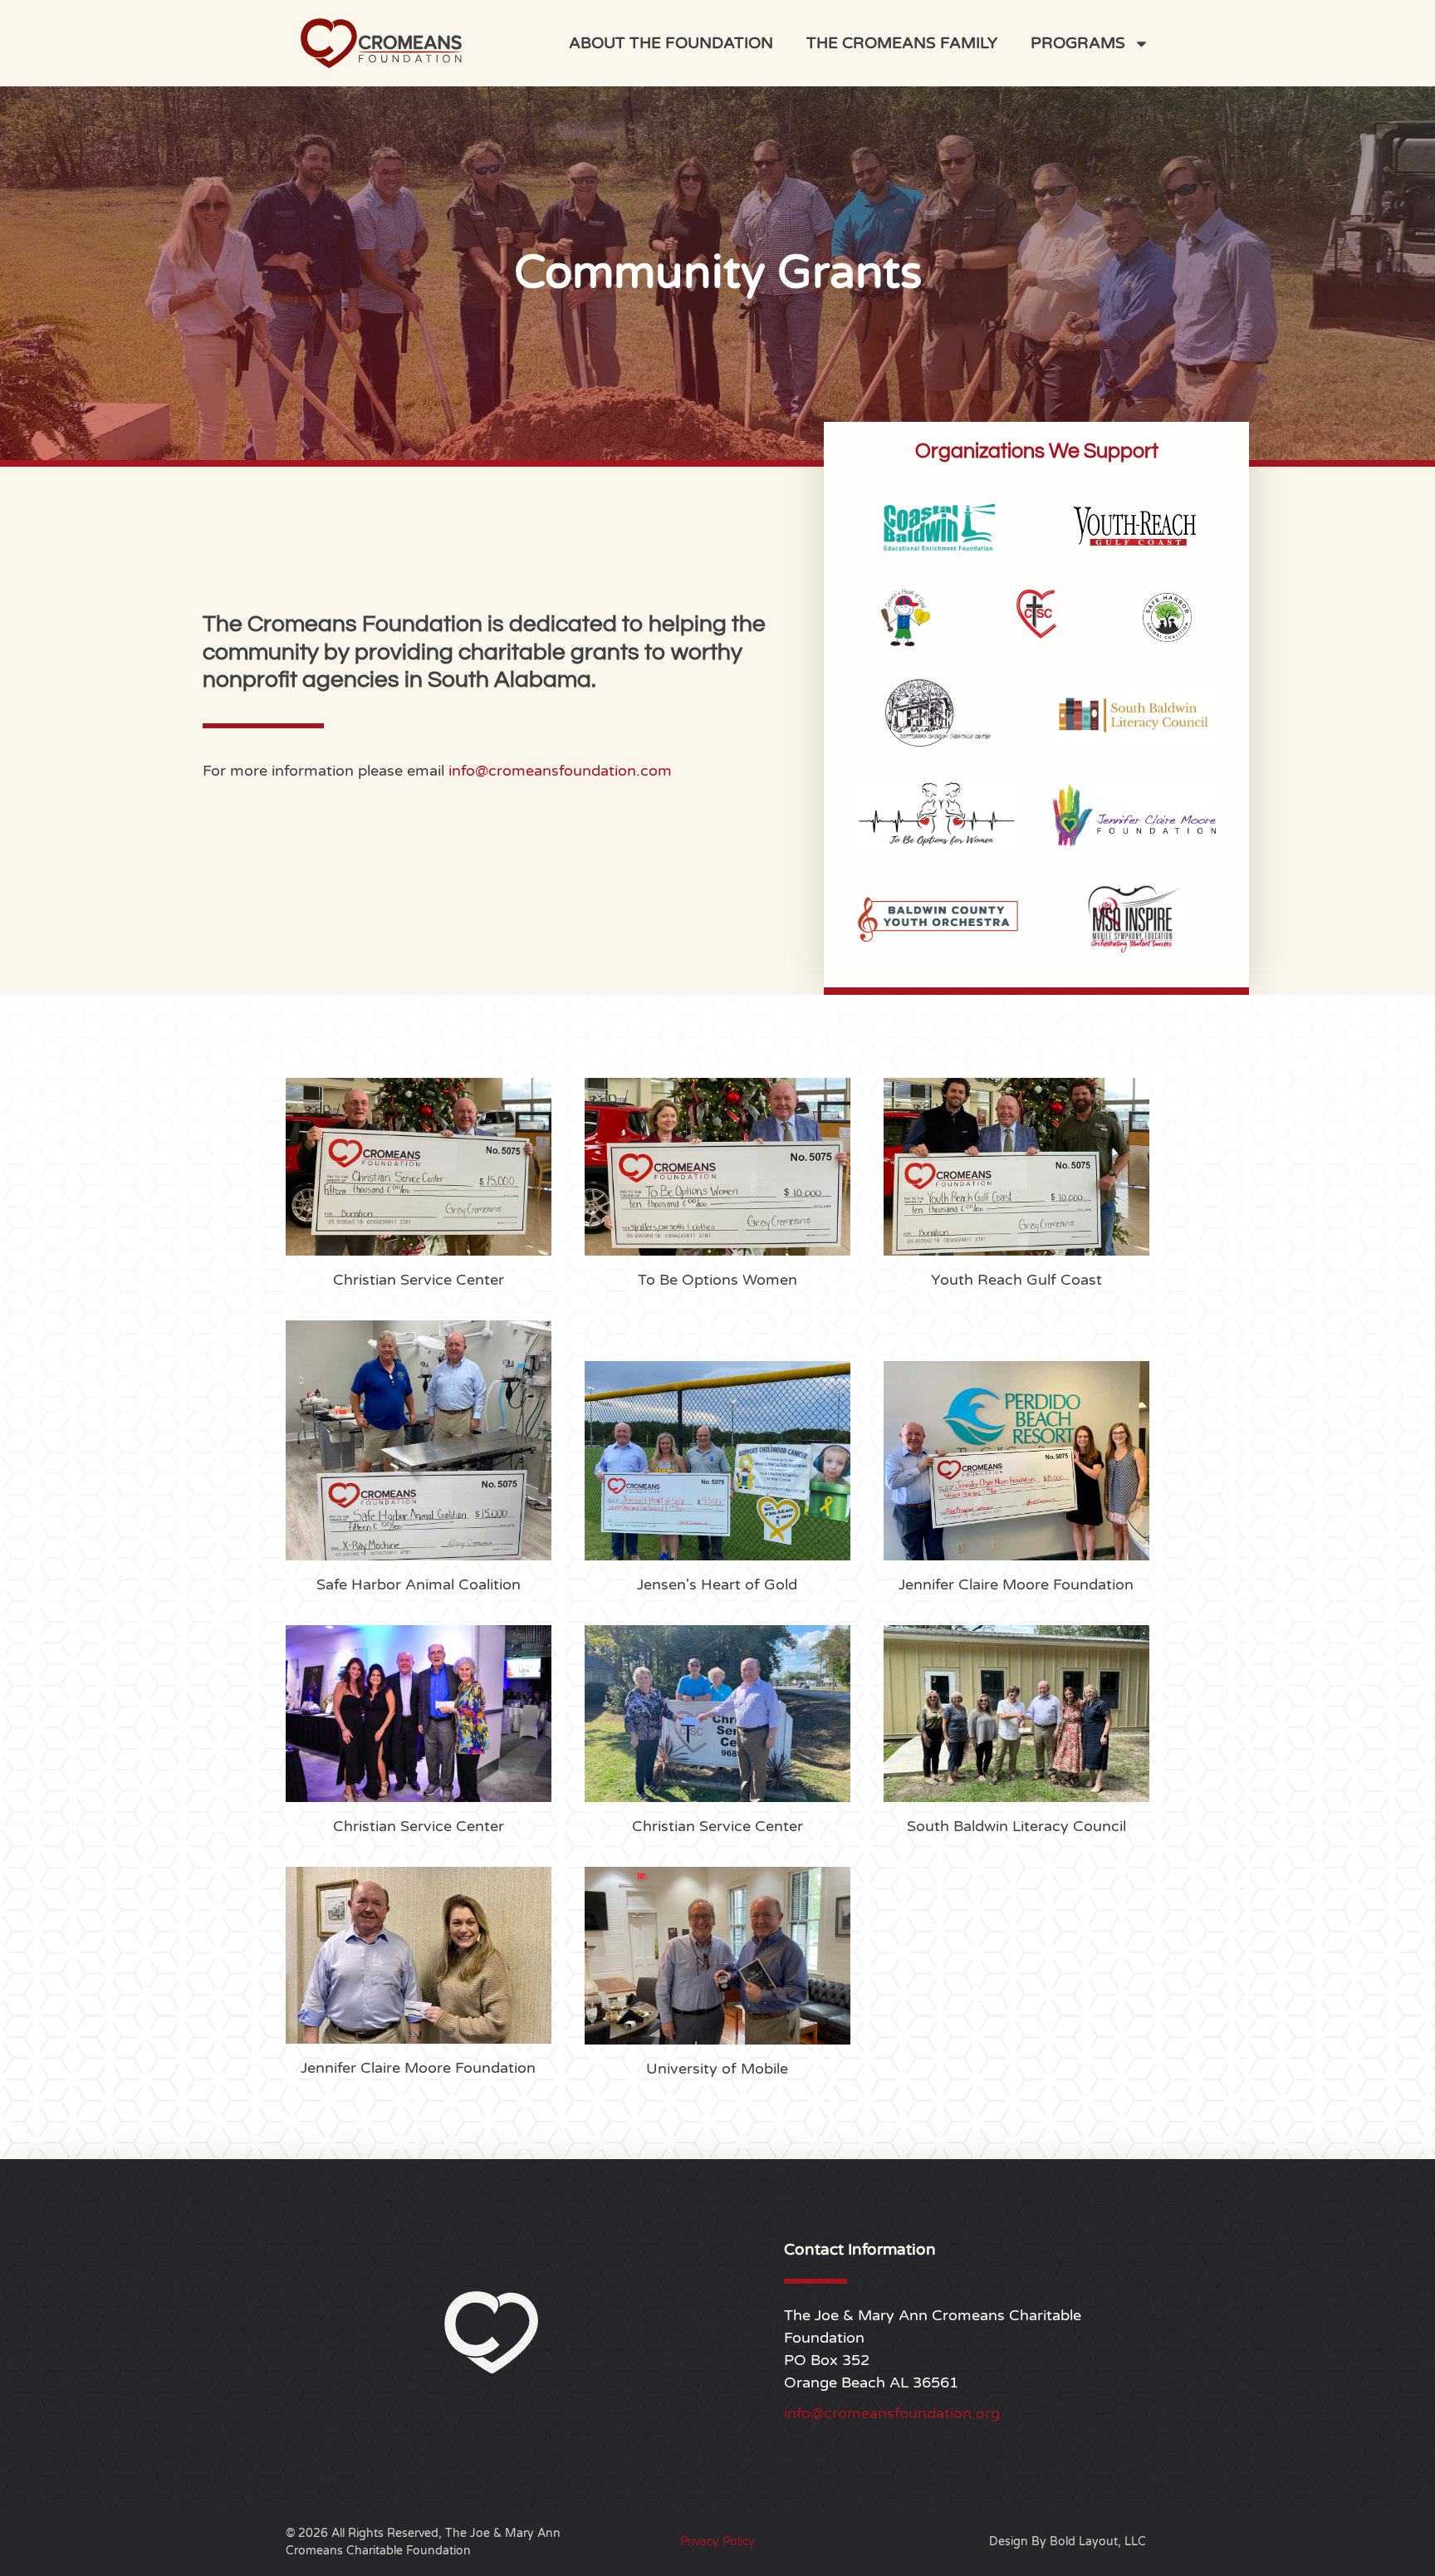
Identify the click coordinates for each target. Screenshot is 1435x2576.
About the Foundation (671, 43)
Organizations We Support (1037, 451)
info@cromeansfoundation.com (560, 771)
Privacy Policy (717, 2542)
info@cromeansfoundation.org (892, 2413)
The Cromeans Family (902, 43)
